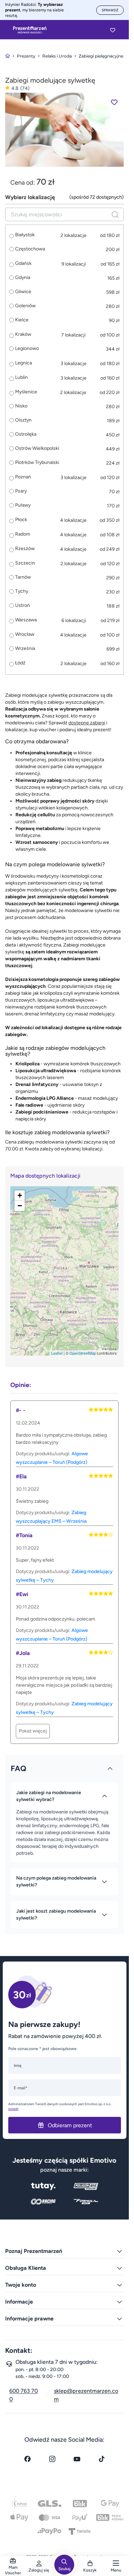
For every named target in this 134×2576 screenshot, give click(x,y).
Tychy (22, 591)
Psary (21, 491)
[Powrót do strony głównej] (8, 56)
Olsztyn (23, 420)
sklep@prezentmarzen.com (86, 2395)
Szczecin (25, 563)
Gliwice (23, 292)
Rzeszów (25, 549)
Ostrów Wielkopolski (37, 448)
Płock (21, 520)
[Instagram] (52, 2459)
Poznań (23, 477)
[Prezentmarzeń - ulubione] (113, 30)
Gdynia (23, 278)
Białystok (25, 235)
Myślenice (26, 392)
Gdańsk (23, 263)
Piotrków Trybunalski (37, 463)
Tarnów (23, 577)
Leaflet (57, 1353)
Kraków (23, 334)
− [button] (20, 1206)
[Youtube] (77, 2459)
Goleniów (25, 306)
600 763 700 (24, 2395)
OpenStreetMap (83, 1353)
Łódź (20, 663)
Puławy (23, 505)
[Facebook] (27, 2459)
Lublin (21, 377)
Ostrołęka (26, 434)
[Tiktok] (102, 2459)
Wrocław (25, 634)
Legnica (24, 363)
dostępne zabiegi (87, 723)
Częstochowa (30, 249)
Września (25, 649)
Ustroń (23, 606)
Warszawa (26, 620)
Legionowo (27, 349)
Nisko (21, 406)
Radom (23, 534)
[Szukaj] (115, 214)
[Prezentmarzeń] (30, 30)
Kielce (22, 320)
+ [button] (20, 1195)
